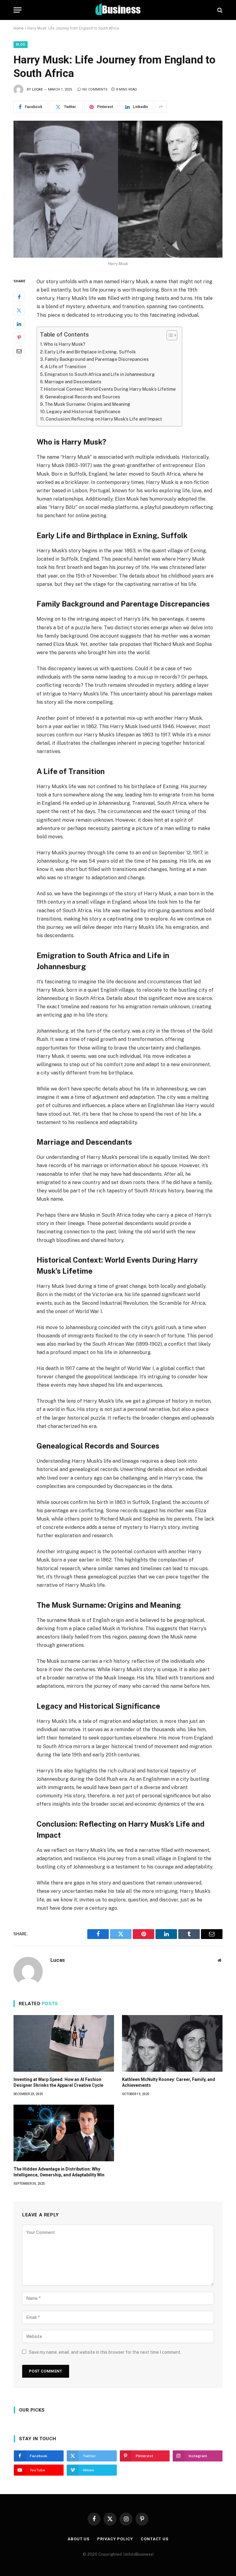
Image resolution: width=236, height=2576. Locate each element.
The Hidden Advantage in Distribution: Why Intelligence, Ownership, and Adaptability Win (59, 2172)
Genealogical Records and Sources (83, 397)
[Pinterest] (19, 337)
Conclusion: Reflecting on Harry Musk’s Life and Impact (104, 419)
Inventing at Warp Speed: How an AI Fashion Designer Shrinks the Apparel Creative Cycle (58, 2082)
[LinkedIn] (19, 324)
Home (19, 28)
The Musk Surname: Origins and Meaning (87, 404)
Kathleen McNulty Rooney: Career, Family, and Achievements (169, 2082)
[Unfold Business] (118, 10)
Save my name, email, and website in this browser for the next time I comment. (105, 2352)
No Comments (95, 89)
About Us (79, 2539)
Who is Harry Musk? (65, 344)
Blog (21, 44)
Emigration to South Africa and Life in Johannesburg (100, 374)
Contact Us (155, 2539)
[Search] (219, 10)
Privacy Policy (115, 2539)
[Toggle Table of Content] (169, 335)
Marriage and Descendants (73, 382)
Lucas (37, 89)
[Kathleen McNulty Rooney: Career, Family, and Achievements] (172, 2043)
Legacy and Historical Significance (83, 411)
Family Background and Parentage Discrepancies (97, 359)
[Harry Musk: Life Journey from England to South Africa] (118, 189)
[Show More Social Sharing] (161, 107)
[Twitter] (19, 310)
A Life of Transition (65, 367)
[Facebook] (19, 297)
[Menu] (18, 10)
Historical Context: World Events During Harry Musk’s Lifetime (110, 389)
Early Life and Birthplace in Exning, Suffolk (90, 352)
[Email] (19, 351)
